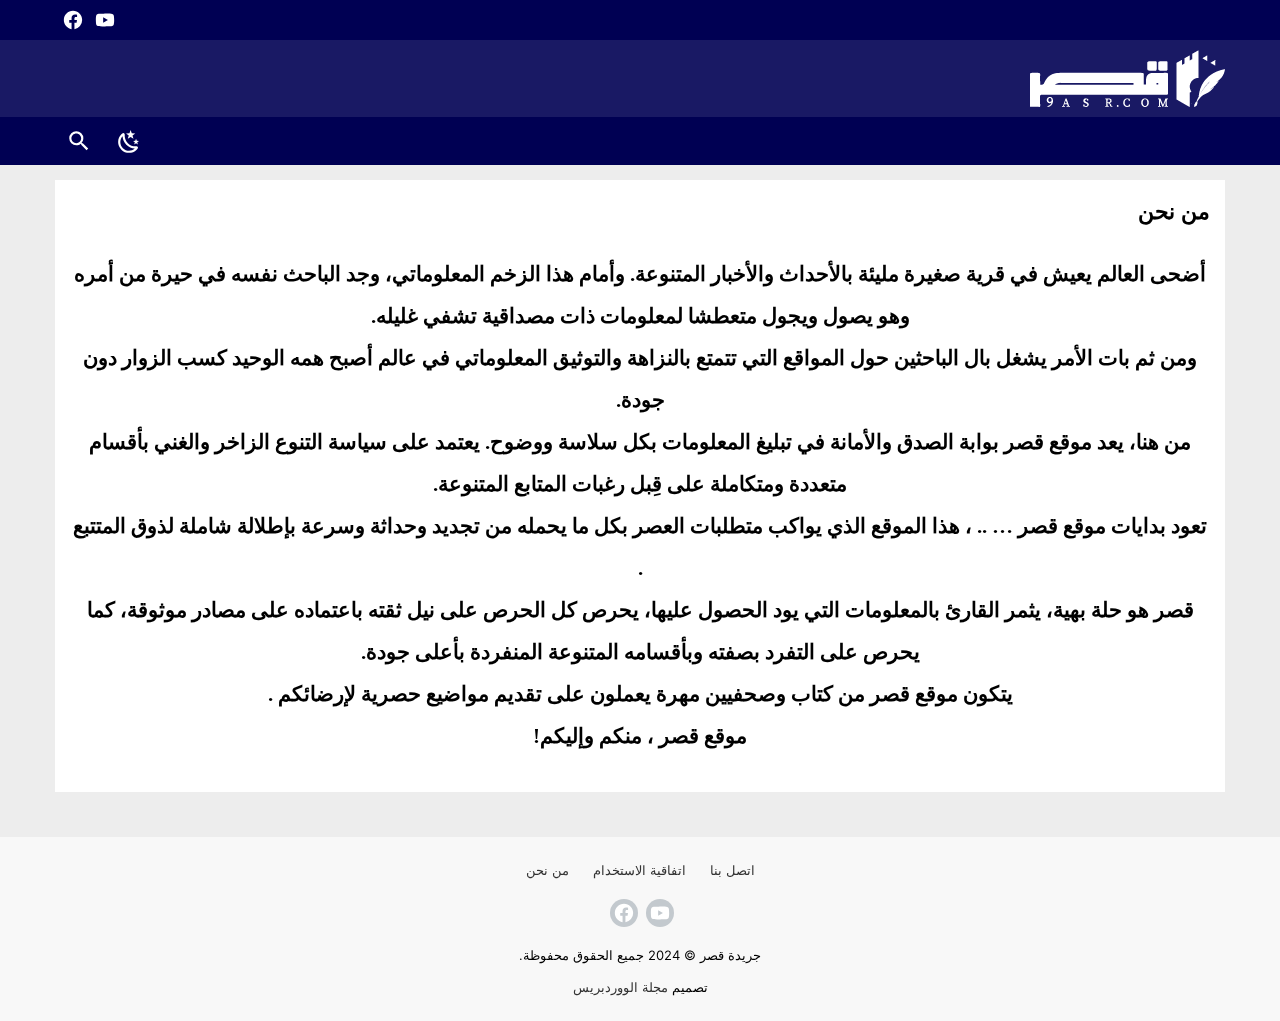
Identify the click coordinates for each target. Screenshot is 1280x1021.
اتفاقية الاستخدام (639, 870)
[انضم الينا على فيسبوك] (71, 20)
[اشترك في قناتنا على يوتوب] (103, 20)
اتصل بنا (732, 870)
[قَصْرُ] (640, 78)
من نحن (547, 870)
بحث (79, 140)
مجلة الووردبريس (620, 987)
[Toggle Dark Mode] (129, 141)
